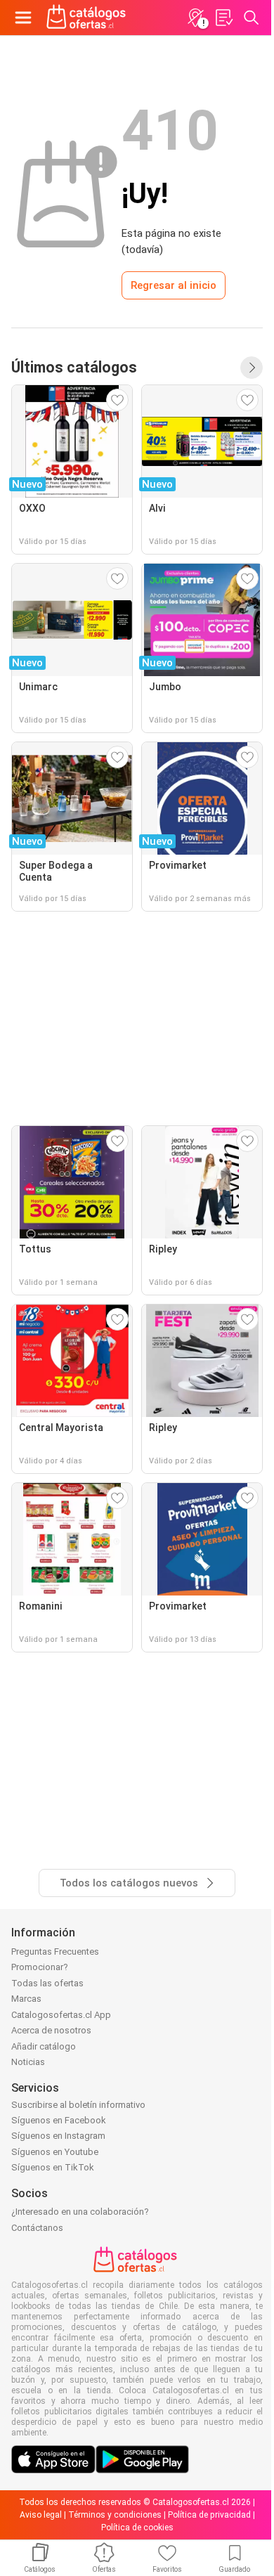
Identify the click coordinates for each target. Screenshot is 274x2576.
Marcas (26, 1999)
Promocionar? (40, 1967)
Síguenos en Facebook (59, 2120)
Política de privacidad (209, 2515)
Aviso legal (41, 2515)
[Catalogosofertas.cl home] (88, 18)
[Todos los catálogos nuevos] (252, 368)
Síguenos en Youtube (55, 2152)
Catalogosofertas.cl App (61, 2015)
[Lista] (223, 18)
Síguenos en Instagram (58, 2136)
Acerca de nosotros (51, 2030)
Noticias (28, 2062)
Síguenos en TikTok (53, 2167)
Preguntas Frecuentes (55, 1952)
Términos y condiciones (115, 2515)
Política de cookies (137, 2528)
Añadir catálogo (44, 2046)
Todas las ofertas (47, 1983)
